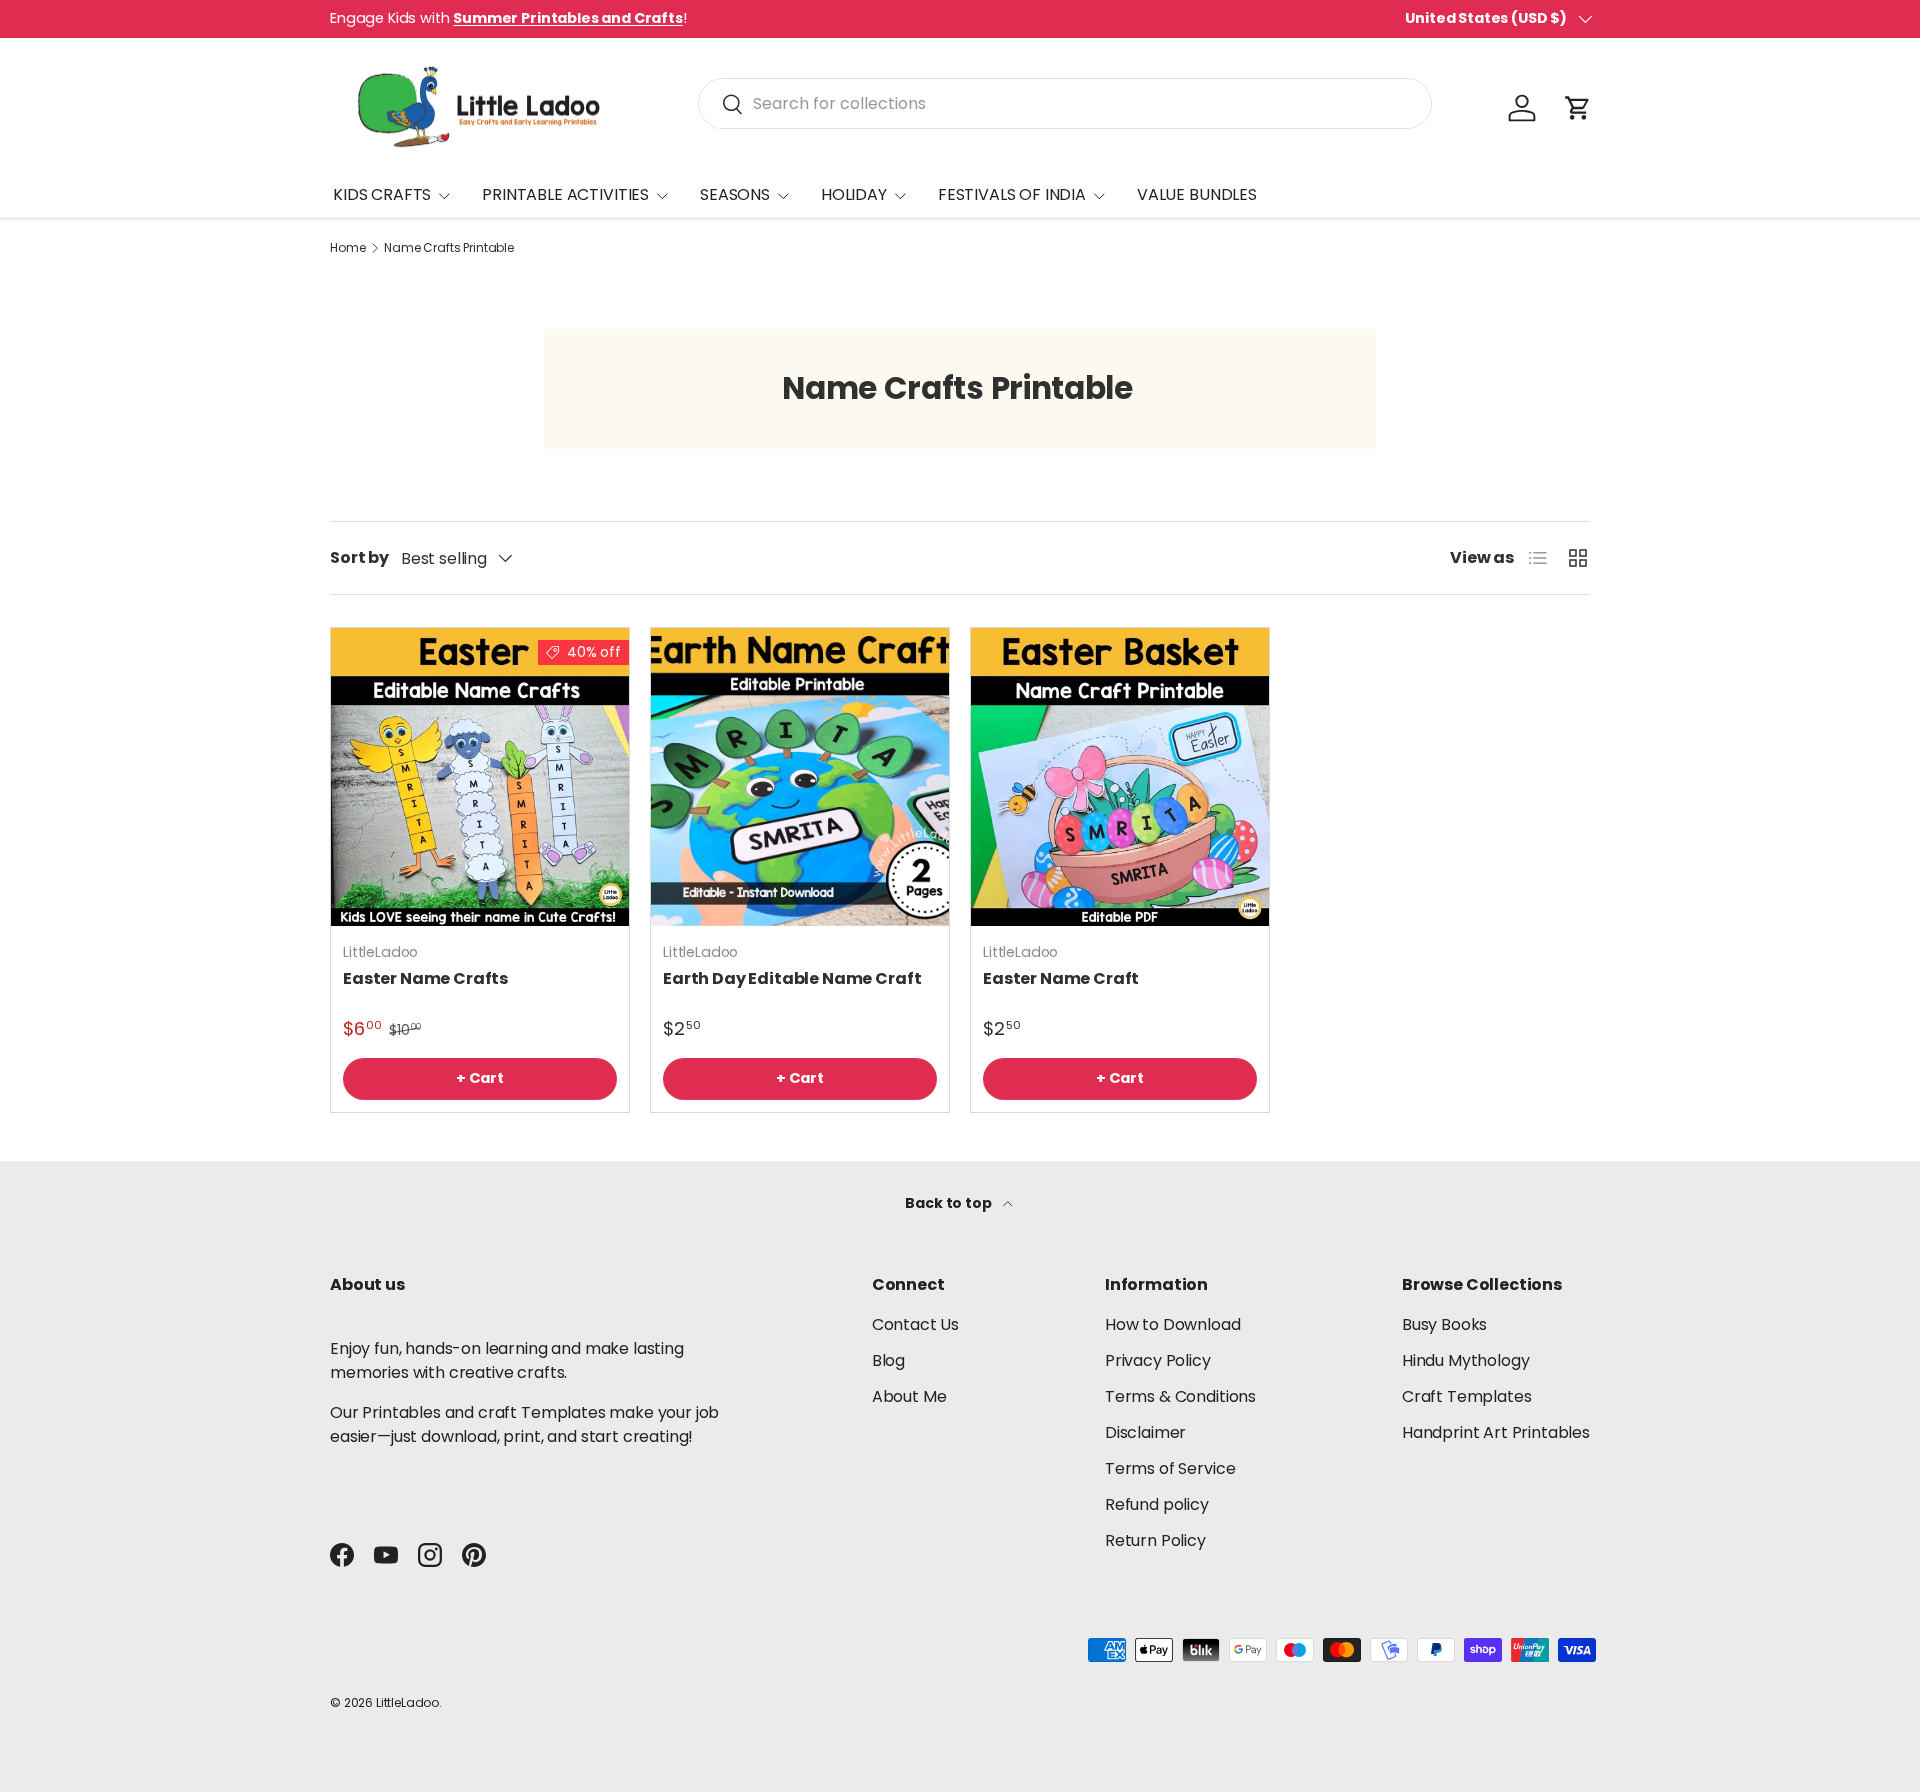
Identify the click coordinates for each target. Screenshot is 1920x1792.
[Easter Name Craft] (1120, 777)
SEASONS (735, 194)
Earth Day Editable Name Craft (792, 978)
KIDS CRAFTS (382, 194)
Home (347, 248)
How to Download (1173, 1324)
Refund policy (1157, 1504)
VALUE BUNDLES (1197, 194)
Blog (888, 1360)
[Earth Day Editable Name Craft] (800, 777)
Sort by (359, 557)
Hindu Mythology (1466, 1360)
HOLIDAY (854, 194)
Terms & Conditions (1180, 1396)
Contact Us (915, 1324)
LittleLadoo (407, 1702)
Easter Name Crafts (425, 978)
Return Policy (1155, 1540)
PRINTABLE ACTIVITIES (565, 194)
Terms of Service (1170, 1468)
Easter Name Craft (1061, 978)
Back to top (949, 1203)
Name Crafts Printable (449, 248)
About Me (909, 1396)
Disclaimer (1145, 1432)
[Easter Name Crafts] (480, 777)
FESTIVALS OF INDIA (1012, 194)
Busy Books (1444, 1324)
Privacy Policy (1158, 1360)
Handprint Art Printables (1496, 1432)
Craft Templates (1467, 1396)
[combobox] (1064, 103)
